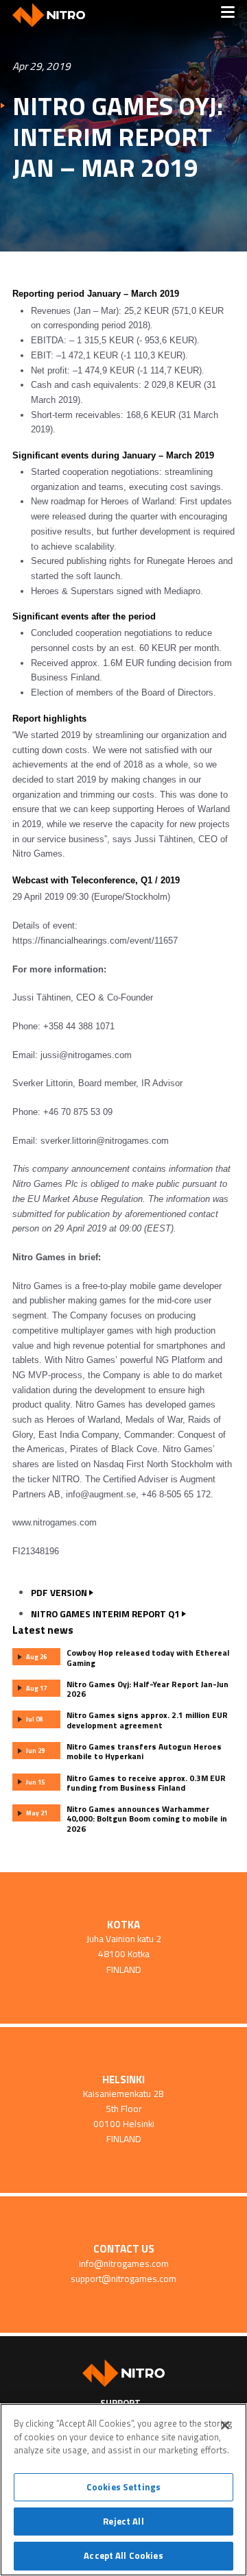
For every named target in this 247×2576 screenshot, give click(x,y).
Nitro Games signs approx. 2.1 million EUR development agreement (147, 1720)
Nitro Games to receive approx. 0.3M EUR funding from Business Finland (146, 1783)
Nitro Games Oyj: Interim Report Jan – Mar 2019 (118, 137)
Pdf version (59, 1593)
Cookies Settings (123, 2487)
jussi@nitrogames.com (86, 1055)
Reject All (123, 2521)
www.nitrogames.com (55, 1522)
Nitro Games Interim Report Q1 (105, 1614)
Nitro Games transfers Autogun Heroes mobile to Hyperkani (144, 1752)
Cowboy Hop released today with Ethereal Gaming (148, 1658)
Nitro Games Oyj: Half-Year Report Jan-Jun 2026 (148, 1689)
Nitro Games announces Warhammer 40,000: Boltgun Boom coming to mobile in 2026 (147, 1819)
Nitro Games (54, 15)
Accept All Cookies (123, 2555)
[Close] (225, 2425)
